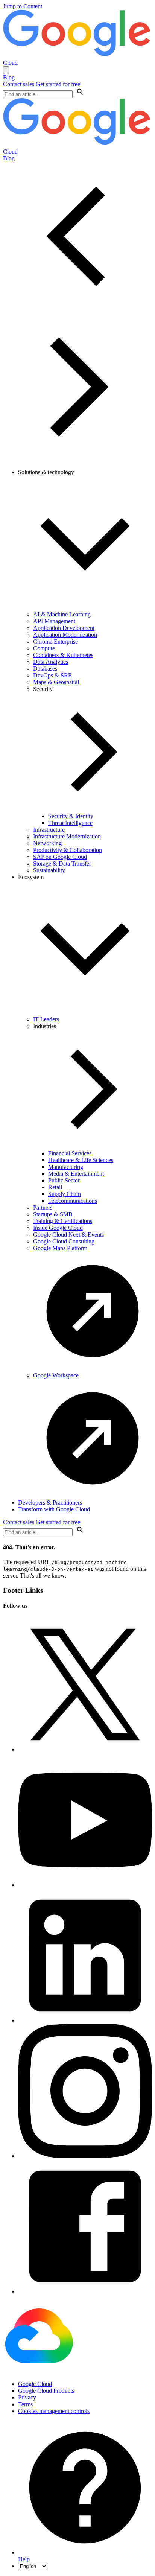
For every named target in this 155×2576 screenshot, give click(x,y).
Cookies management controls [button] (54, 2411)
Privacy (27, 2397)
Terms (25, 2404)
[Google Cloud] (39, 2371)
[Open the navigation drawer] (6, 70)
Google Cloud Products (46, 2391)
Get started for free (58, 84)
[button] (80, 94)
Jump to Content (23, 6)
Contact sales (19, 84)
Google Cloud (35, 2384)
